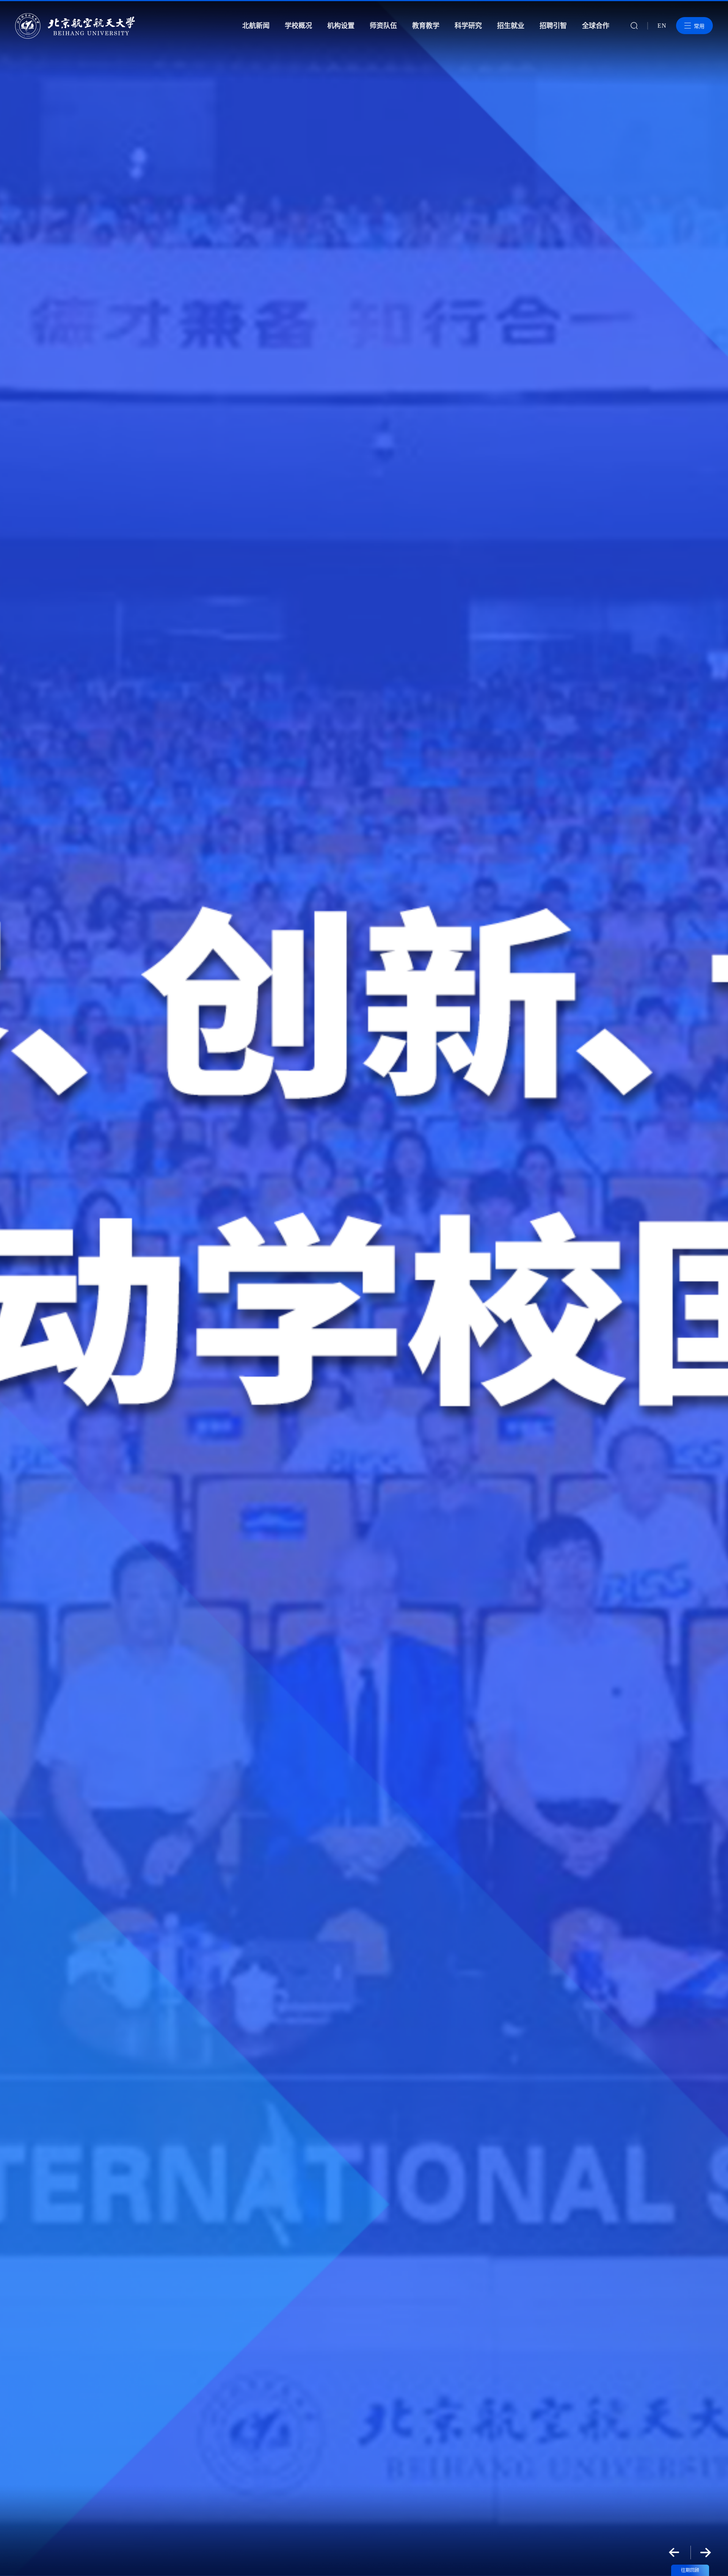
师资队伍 (383, 26)
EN (662, 26)
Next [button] (706, 2552)
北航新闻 (256, 26)
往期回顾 (690, 2570)
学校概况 (298, 26)
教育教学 (426, 26)
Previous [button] (674, 2552)
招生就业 (511, 26)
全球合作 (596, 26)
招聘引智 (553, 26)
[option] (364, 1288)
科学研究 (468, 26)
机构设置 (341, 26)
